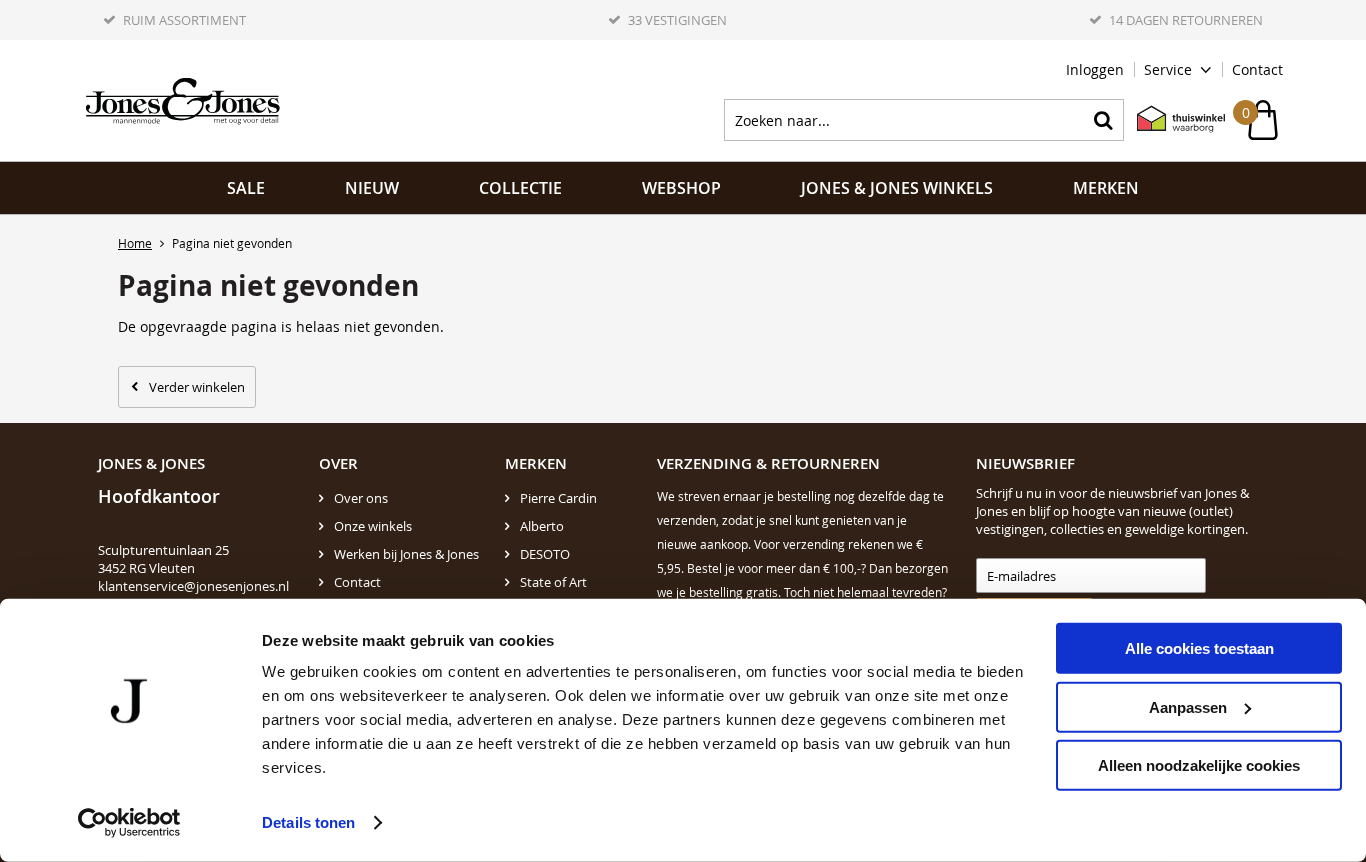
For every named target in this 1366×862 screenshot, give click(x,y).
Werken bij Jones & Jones (406, 554)
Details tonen (308, 822)
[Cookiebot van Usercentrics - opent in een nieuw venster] (129, 823)
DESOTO (545, 554)
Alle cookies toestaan (1199, 648)
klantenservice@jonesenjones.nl (193, 586)
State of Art (553, 582)
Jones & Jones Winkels (897, 188)
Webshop (681, 188)
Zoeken (1103, 120)
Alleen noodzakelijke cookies (1199, 765)
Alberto (542, 526)
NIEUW (372, 188)
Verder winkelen (197, 387)
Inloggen (1095, 69)
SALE (246, 188)
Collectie (520, 188)
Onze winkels (373, 526)
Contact (1257, 69)
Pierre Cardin (558, 498)
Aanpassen (1188, 706)
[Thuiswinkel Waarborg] (1171, 120)
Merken (1106, 188)
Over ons (361, 498)
